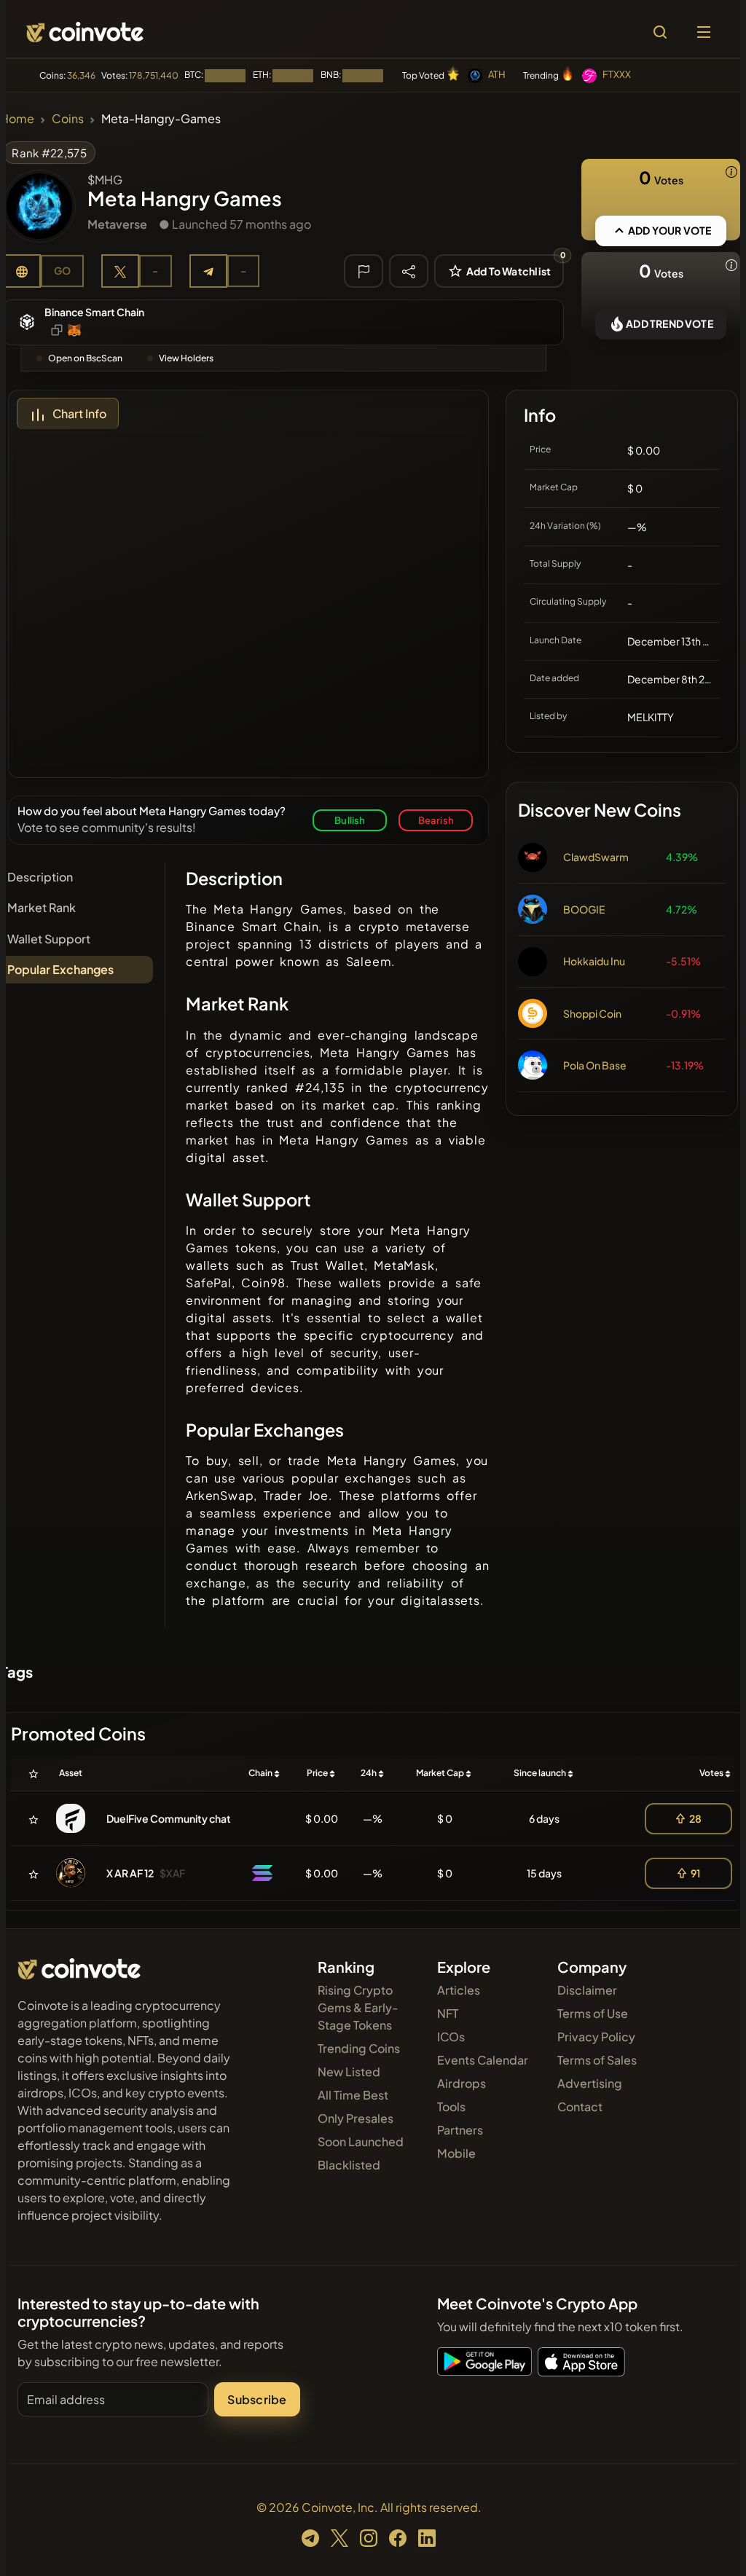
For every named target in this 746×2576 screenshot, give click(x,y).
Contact (580, 2106)
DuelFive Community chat (169, 1818)
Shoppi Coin (592, 1013)
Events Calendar (483, 2060)
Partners (460, 2130)
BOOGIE (584, 909)
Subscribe (257, 2399)
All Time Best (353, 2095)
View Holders (186, 358)
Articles (459, 1990)
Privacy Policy (596, 2037)
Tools (451, 2106)
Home (17, 118)
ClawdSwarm (596, 857)
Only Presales (356, 2118)
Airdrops (462, 2083)
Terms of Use (593, 2013)
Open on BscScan (85, 358)
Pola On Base (595, 1065)
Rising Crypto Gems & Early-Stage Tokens (358, 2007)
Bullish (350, 820)
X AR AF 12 (130, 1873)
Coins (68, 118)
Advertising (590, 2083)
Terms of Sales (597, 2060)
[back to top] (710, 2544)
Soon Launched (361, 2141)
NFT (448, 2013)
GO (62, 270)
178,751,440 (154, 75)
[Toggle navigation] (704, 32)
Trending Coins (359, 2048)
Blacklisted (349, 2165)
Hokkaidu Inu (594, 961)
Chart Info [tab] (79, 413)
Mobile (456, 2153)
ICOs (451, 2037)
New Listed (349, 2072)
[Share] (409, 270)
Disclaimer (587, 1990)
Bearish (436, 820)
